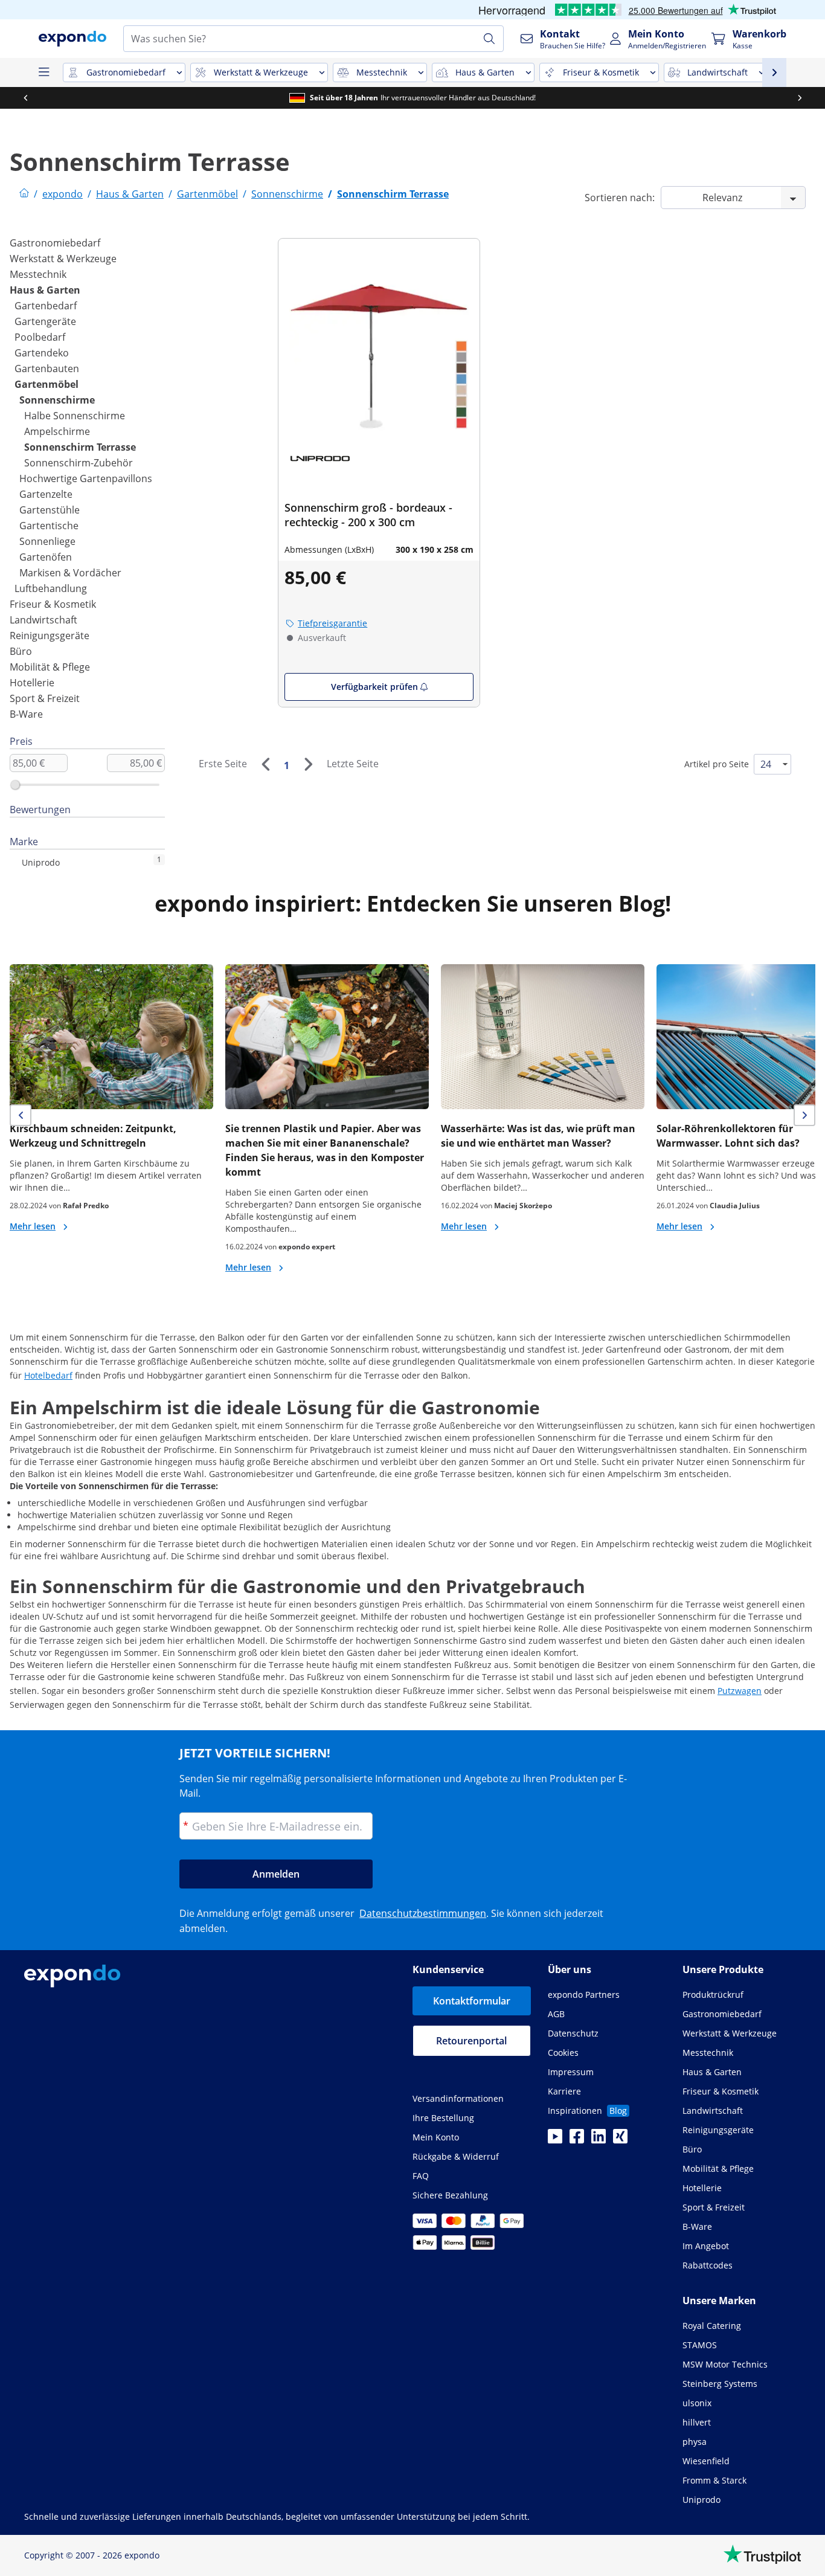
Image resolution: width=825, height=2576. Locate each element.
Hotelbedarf (48, 1375)
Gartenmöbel (47, 384)
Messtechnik (38, 274)
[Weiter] (308, 764)
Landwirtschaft (43, 620)
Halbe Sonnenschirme (75, 416)
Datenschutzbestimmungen (423, 1913)
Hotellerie (32, 683)
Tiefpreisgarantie (332, 623)
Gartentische (49, 526)
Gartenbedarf (46, 306)
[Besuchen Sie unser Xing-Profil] (620, 2140)
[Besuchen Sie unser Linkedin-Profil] (599, 2140)
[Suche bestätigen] (489, 39)
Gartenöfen (46, 557)
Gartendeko (42, 353)
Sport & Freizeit (45, 698)
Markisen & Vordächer (70, 573)
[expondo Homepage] (24, 194)
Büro (21, 651)
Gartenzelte (46, 494)
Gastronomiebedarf (55, 243)
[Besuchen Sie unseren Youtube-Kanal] (555, 2140)
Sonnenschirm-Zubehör (79, 463)
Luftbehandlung (51, 588)
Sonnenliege (47, 541)
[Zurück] (265, 764)
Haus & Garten (45, 290)
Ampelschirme (57, 431)
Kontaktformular (472, 2001)
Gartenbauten (47, 369)
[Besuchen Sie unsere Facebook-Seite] (577, 2140)
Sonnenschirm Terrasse (80, 447)
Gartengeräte (45, 321)
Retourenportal (471, 2041)
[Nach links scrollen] (25, 98)
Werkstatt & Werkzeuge (63, 259)
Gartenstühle (50, 510)
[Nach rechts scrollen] (800, 98)
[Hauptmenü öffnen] (43, 72)
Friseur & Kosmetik (53, 604)
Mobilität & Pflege (50, 667)
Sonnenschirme (57, 400)
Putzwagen (740, 1691)
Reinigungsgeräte (50, 636)
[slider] (15, 785)
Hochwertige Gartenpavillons (86, 478)
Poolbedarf (40, 337)
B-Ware (26, 714)
